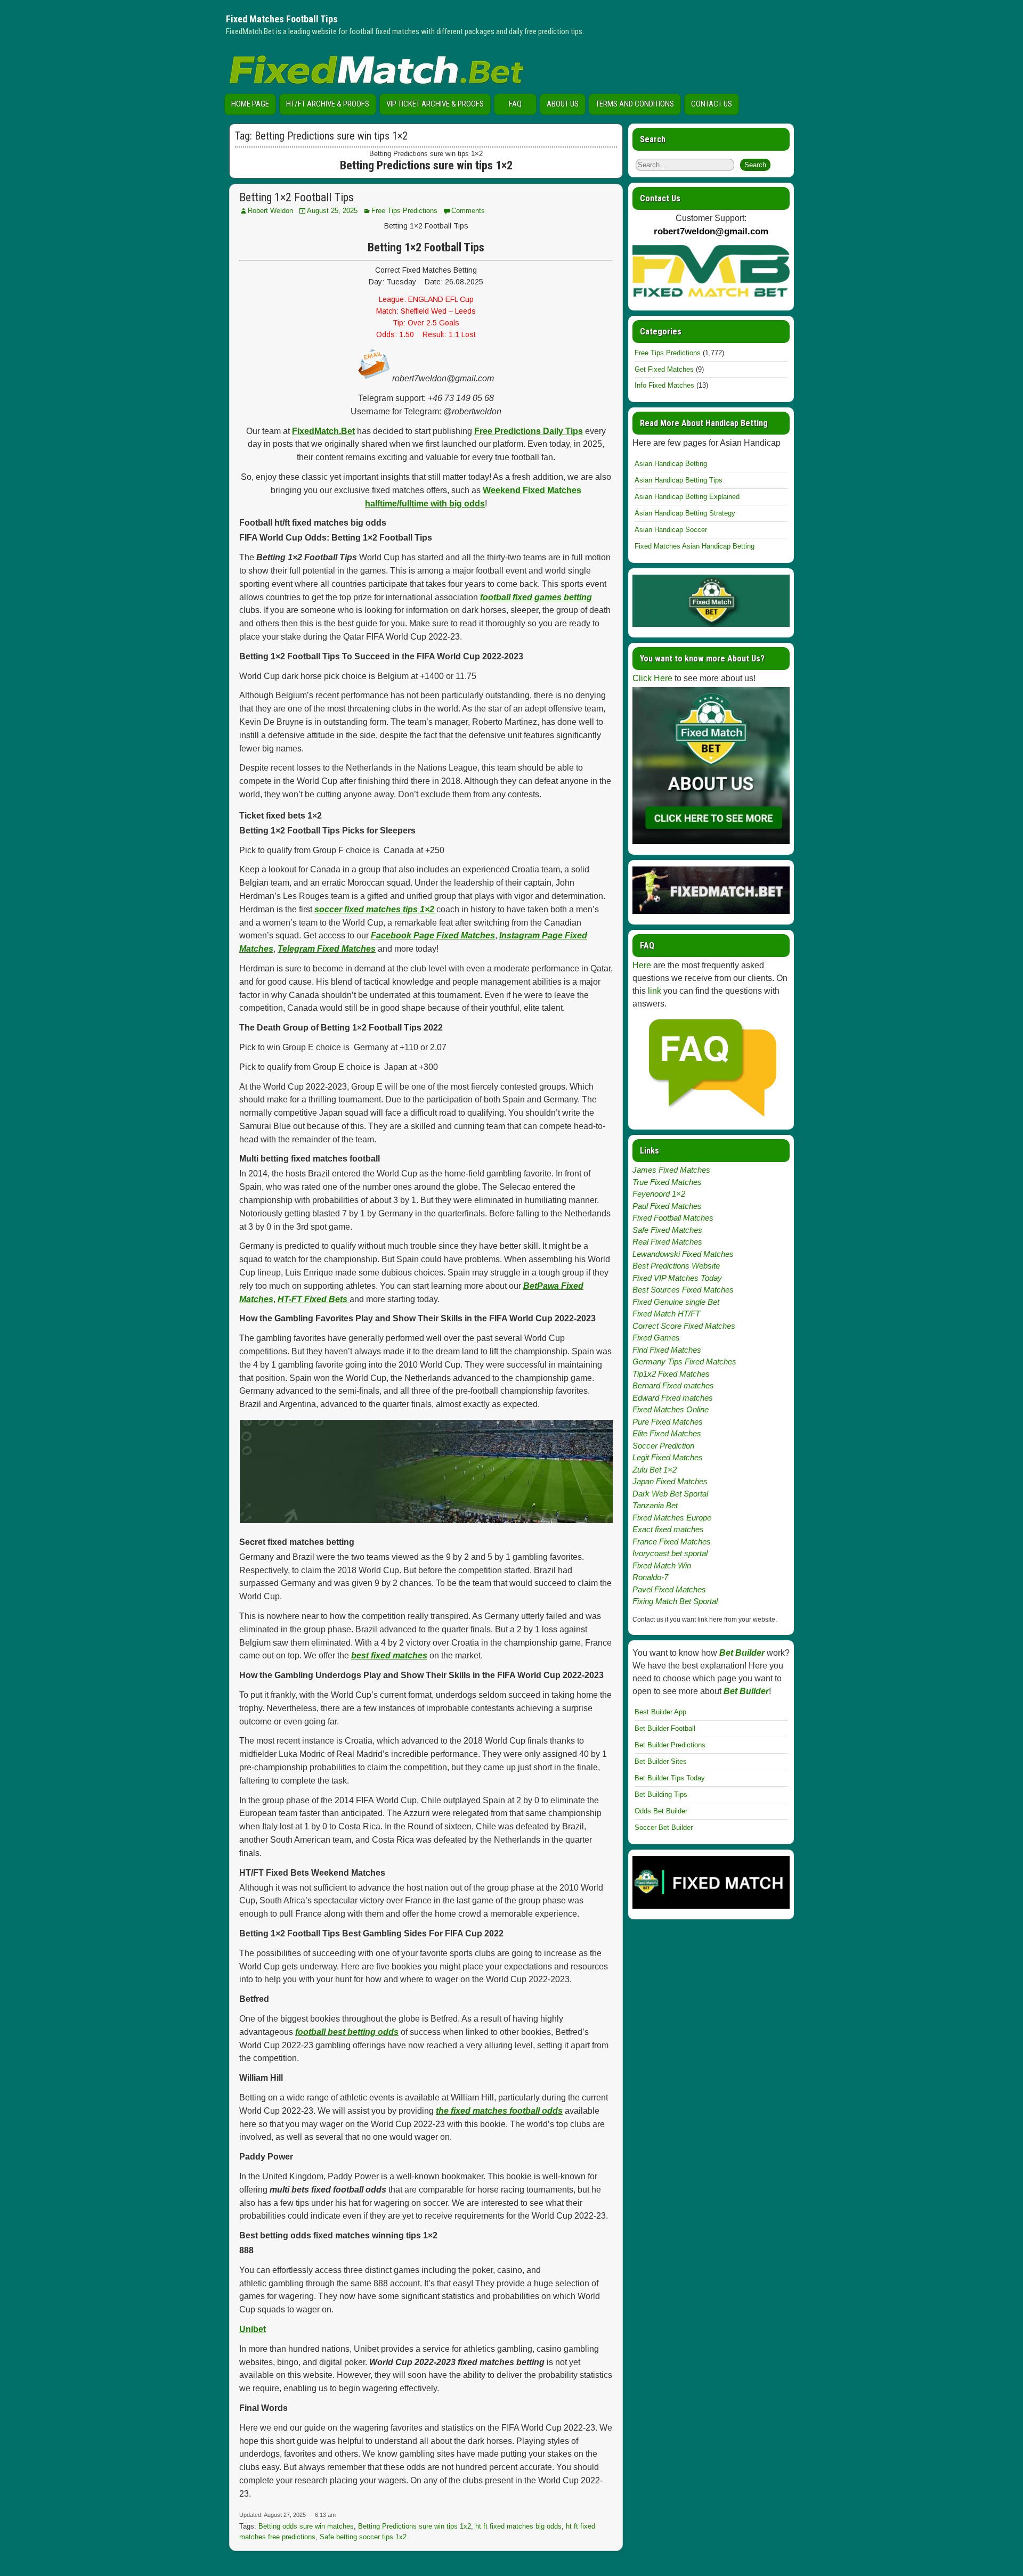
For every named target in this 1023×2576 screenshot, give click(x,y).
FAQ (515, 104)
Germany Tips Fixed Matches (684, 1361)
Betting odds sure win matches (306, 2526)
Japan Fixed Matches (670, 1481)
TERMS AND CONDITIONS (635, 104)
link (655, 991)
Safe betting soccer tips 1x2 (363, 2537)
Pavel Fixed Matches (669, 1589)
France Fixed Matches (672, 1541)
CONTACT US (712, 104)
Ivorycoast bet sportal (670, 1553)
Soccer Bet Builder (664, 1827)
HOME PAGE (250, 104)
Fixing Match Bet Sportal (675, 1601)
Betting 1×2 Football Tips (297, 197)
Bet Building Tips (661, 1794)
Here (642, 965)
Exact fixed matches (668, 1529)
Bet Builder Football (665, 1728)
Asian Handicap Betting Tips (679, 480)
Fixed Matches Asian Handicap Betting (695, 546)
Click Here (652, 678)
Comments (468, 211)
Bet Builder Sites (661, 1761)
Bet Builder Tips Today (670, 1778)
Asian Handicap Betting (671, 464)
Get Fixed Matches (664, 369)
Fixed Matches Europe (672, 1518)
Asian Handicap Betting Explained (687, 497)
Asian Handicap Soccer (671, 530)
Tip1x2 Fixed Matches (671, 1374)
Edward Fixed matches (673, 1398)
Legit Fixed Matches (668, 1457)
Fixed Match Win (662, 1565)
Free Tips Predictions (404, 211)
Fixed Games (656, 1338)
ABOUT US (563, 104)
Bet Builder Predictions (670, 1745)
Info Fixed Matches (664, 385)
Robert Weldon (270, 211)
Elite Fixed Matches (667, 1433)
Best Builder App (660, 1712)
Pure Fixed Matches (668, 1422)
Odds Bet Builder (661, 1811)
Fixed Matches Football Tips (282, 19)
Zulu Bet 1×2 (655, 1470)
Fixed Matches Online (671, 1409)
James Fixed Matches (671, 1170)
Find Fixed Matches (667, 1350)
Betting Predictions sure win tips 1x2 (415, 2526)
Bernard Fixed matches (673, 1385)
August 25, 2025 (332, 211)
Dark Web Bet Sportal (670, 1494)
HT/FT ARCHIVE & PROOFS (328, 104)
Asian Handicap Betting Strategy (685, 513)
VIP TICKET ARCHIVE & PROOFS (435, 104)
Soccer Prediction (663, 1446)
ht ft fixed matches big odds (518, 2526)
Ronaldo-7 (650, 1577)
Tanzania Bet (655, 1505)
